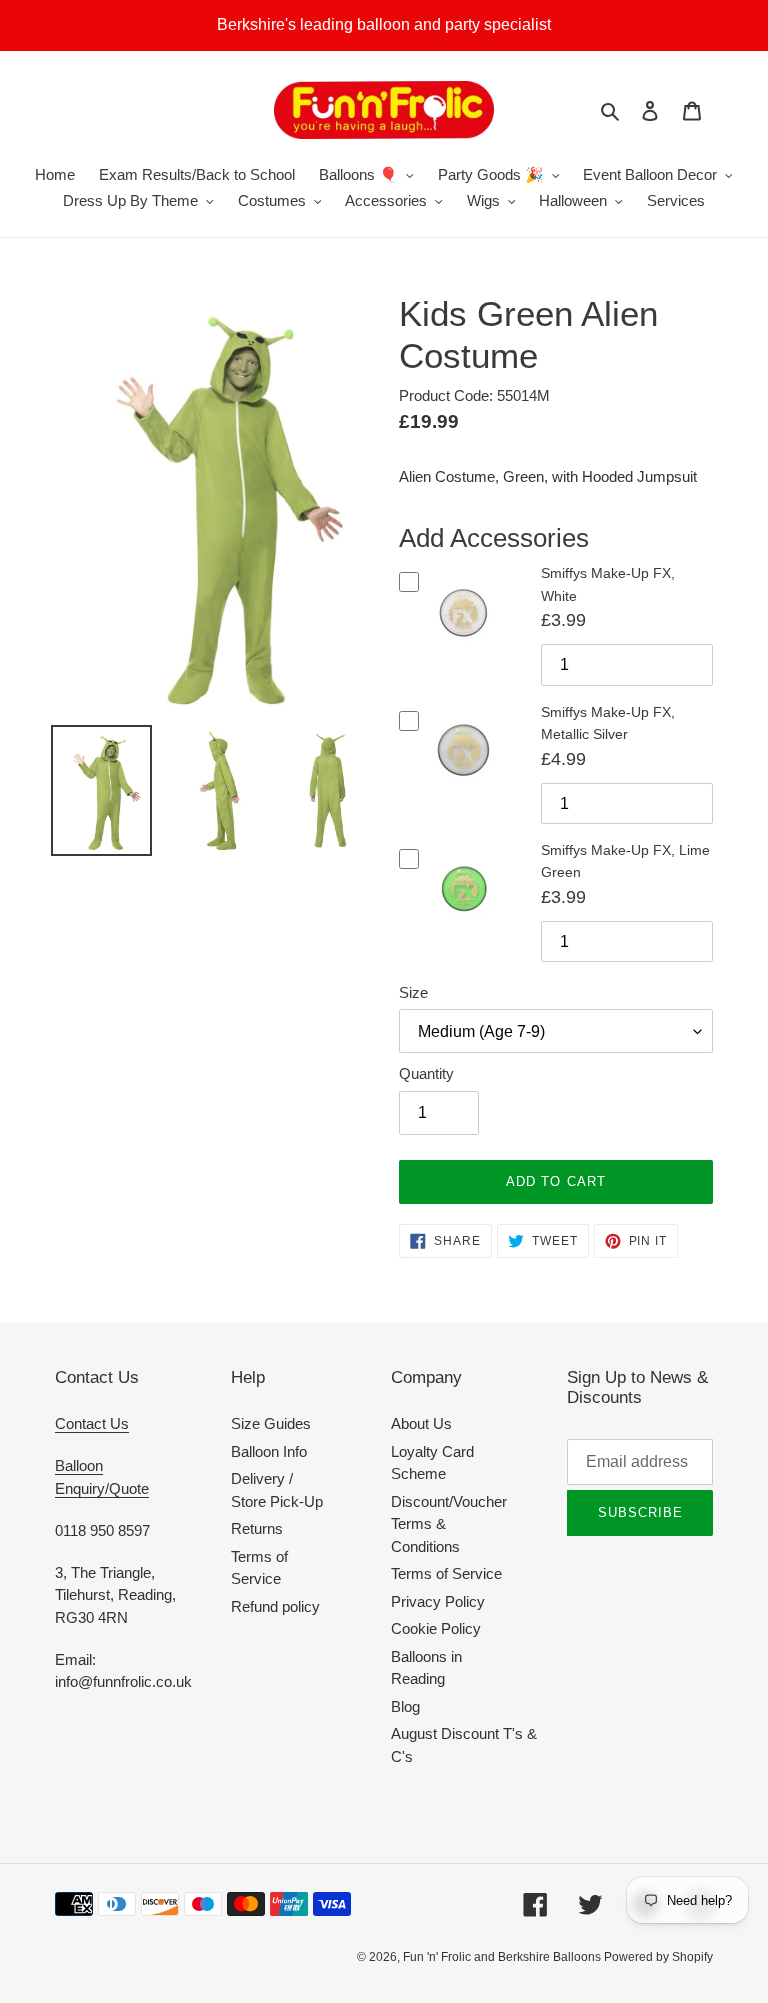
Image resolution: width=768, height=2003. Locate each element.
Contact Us (92, 1423)
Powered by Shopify (658, 1957)
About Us (421, 1423)
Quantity (426, 1073)
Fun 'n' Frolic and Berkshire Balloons (503, 1957)
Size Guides (271, 1423)
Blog (405, 1706)
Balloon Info (269, 1451)
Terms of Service (446, 1573)
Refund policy (275, 1606)
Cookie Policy (436, 1628)
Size (413, 992)
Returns (257, 1528)
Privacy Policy (438, 1601)
